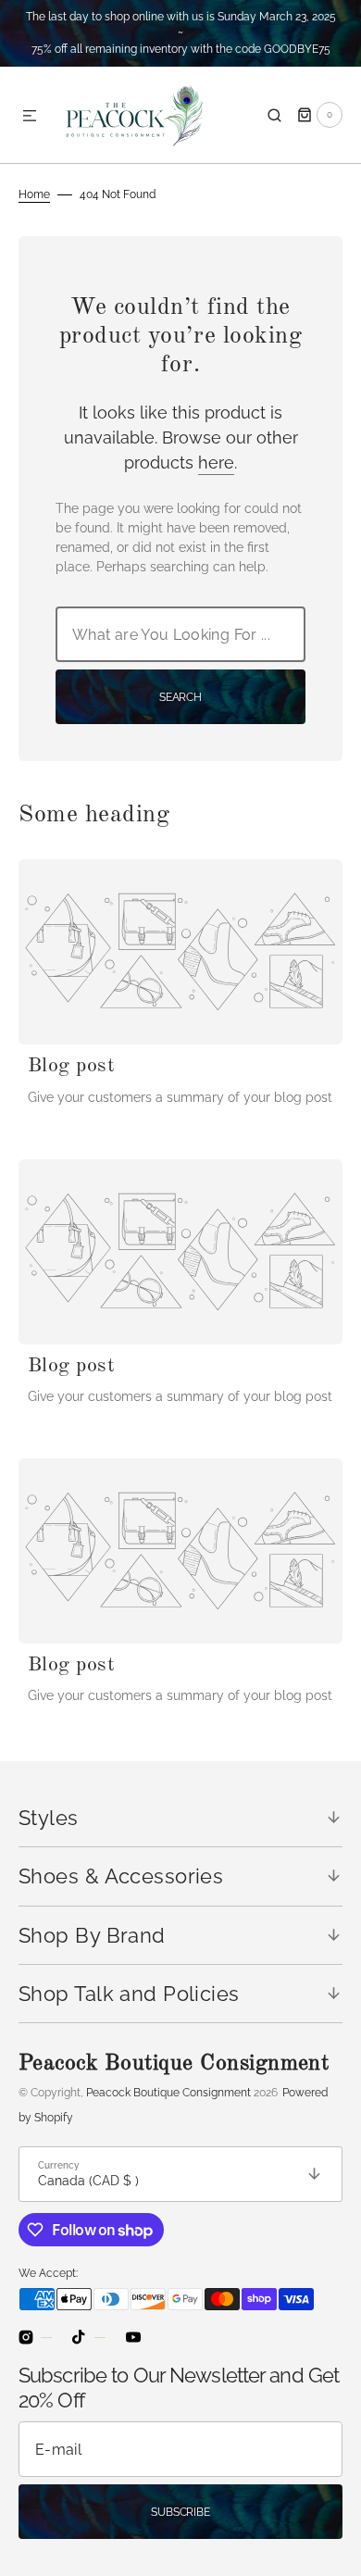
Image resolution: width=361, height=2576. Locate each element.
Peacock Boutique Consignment (168, 2093)
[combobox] (180, 634)
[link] (180, 952)
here (216, 463)
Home (34, 194)
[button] (30, 117)
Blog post (71, 1066)
